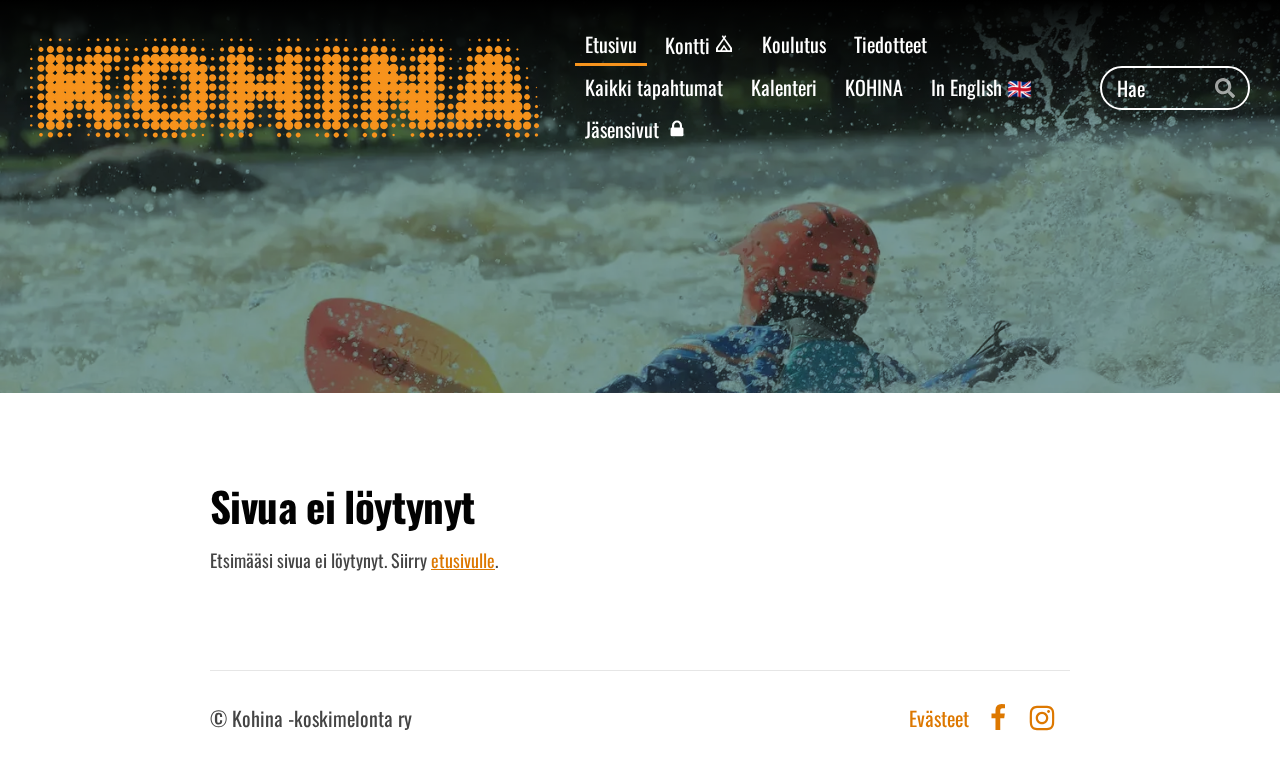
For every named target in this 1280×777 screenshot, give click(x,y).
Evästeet (939, 718)
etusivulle (463, 560)
